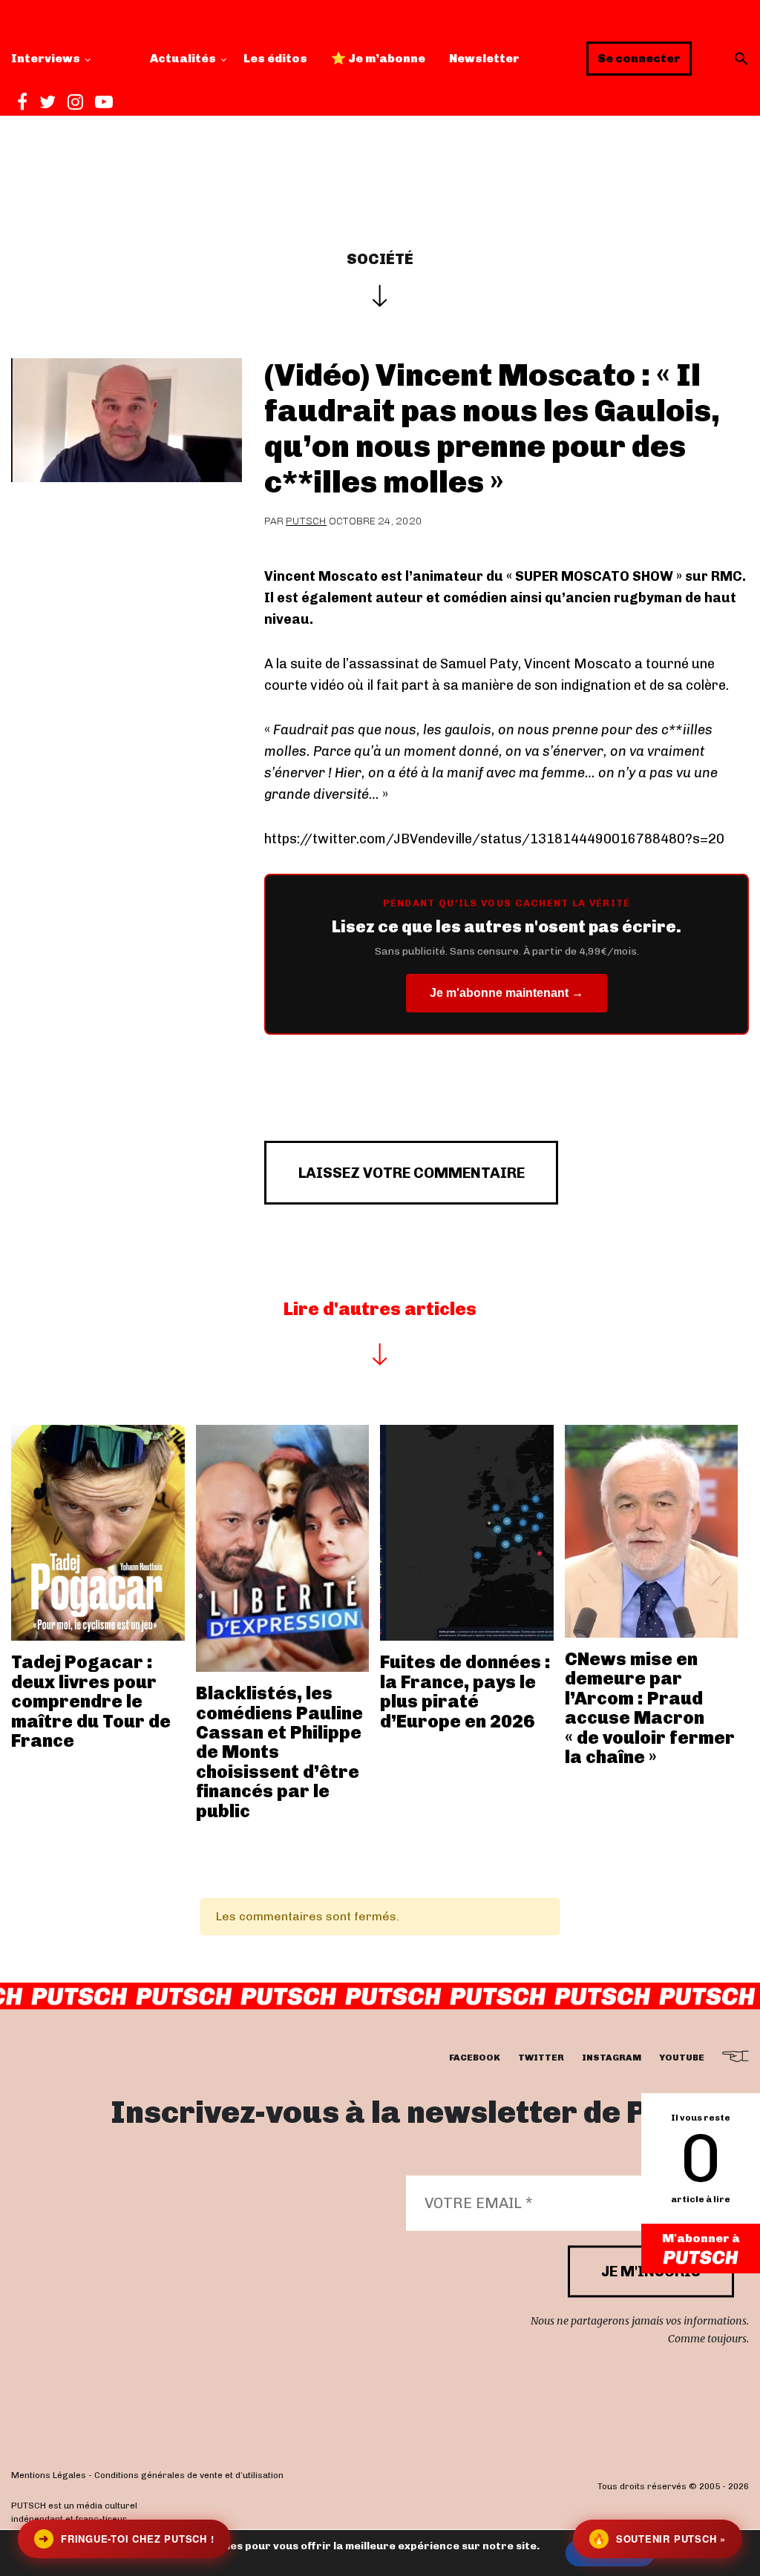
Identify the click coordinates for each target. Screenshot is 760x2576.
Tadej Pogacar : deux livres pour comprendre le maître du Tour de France (91, 1701)
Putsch (306, 521)
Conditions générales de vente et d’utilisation (189, 2476)
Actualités (183, 58)
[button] (741, 59)
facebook (475, 2058)
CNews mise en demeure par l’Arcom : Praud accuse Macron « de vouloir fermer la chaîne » (650, 1708)
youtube (682, 2058)
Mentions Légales (49, 2476)
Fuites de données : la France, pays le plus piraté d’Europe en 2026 (465, 1691)
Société (380, 259)
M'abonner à (701, 2238)
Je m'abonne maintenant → (507, 993)
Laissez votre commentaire (412, 1173)
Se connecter (639, 58)
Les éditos (275, 58)
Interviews (46, 58)
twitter (541, 2058)
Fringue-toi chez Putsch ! (126, 2539)
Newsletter (484, 58)
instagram (612, 2058)
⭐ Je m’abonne (378, 58)
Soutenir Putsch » (659, 2539)
